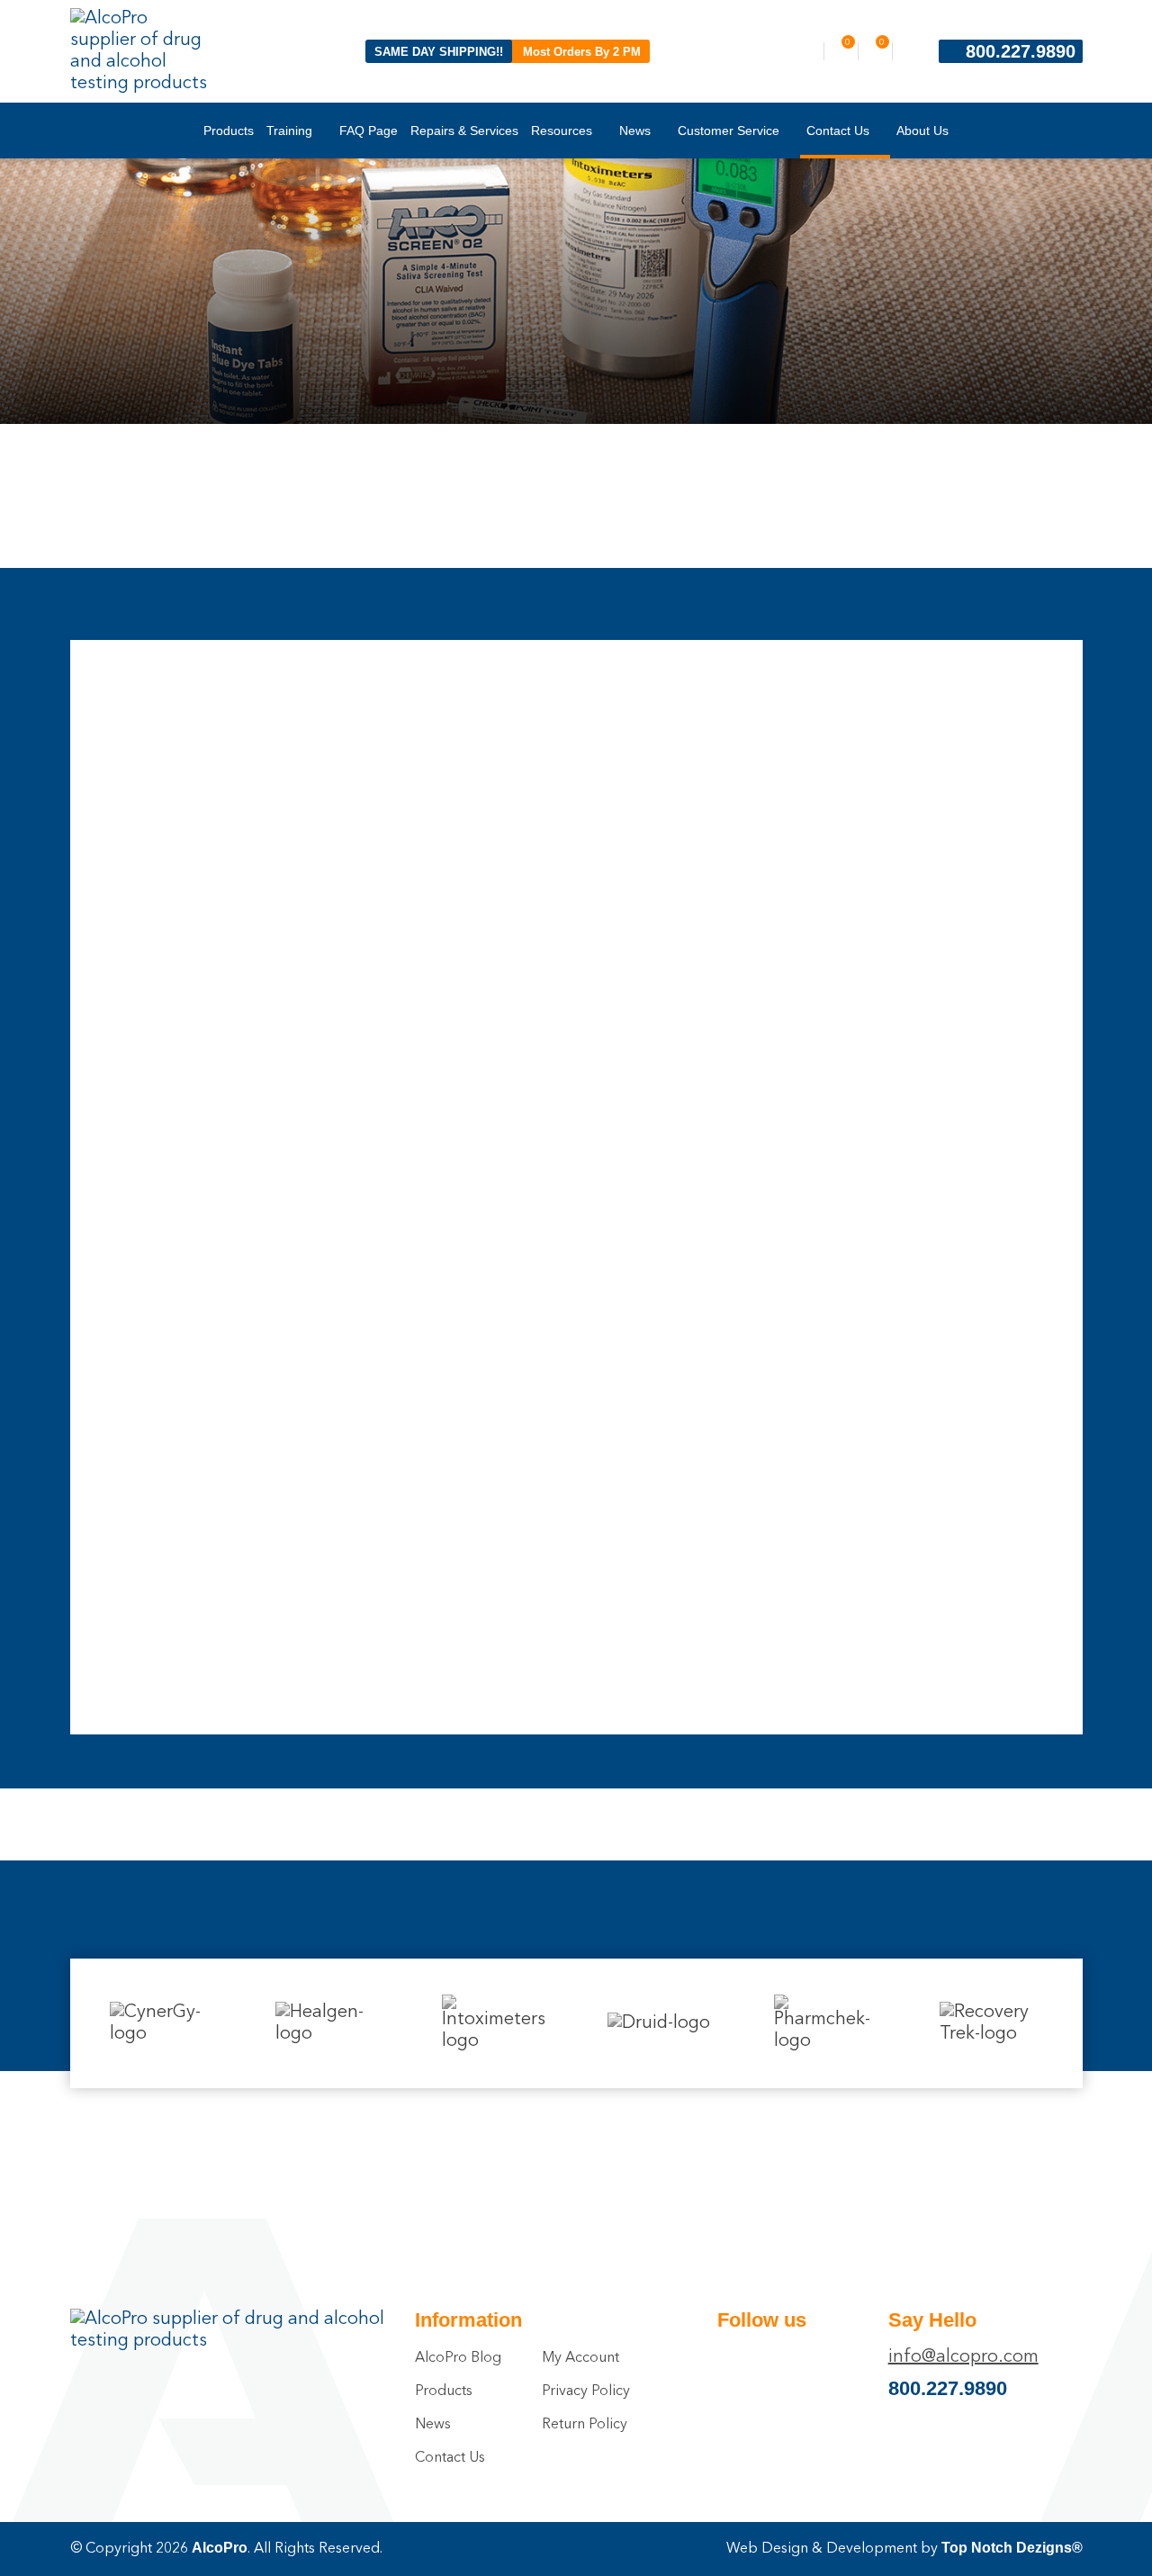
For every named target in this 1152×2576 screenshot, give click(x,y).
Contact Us (838, 131)
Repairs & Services (464, 131)
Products (229, 131)
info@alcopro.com (963, 2357)
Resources (562, 131)
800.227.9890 (1021, 51)
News (635, 131)
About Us (922, 131)
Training (289, 131)
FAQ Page (369, 131)
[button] (75, 2016)
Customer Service (729, 131)
